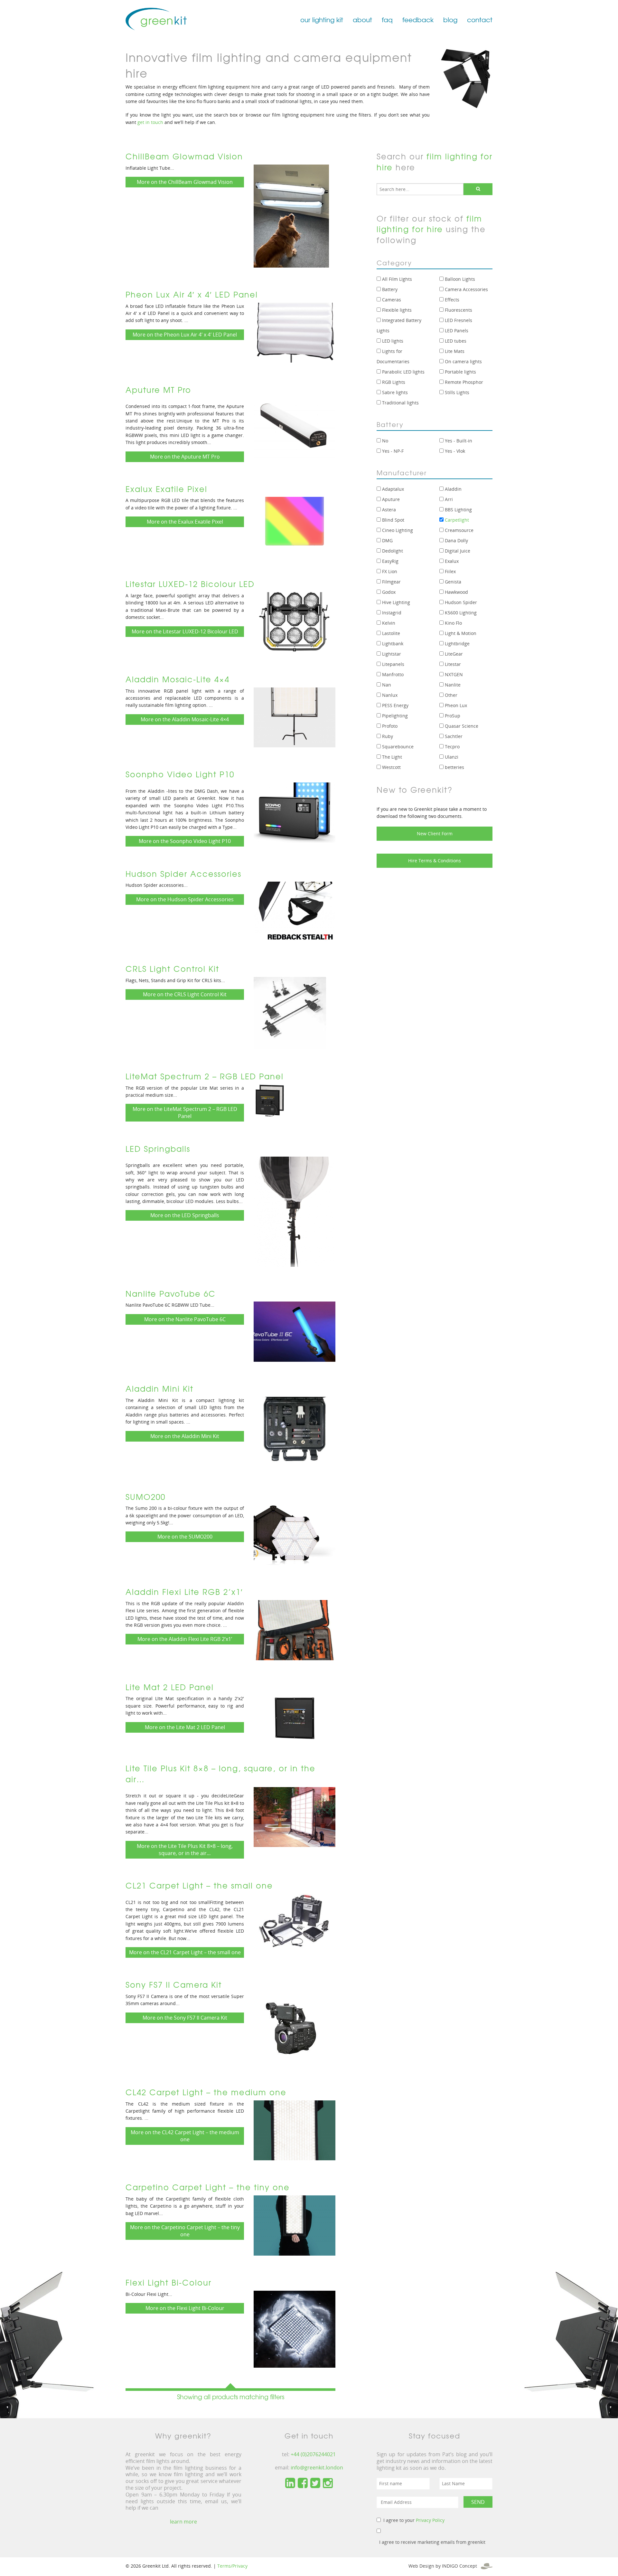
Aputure (390, 499)
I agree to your (414, 2520)
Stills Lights (456, 392)
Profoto (389, 726)
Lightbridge (457, 644)
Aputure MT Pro (158, 390)
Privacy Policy (430, 2520)
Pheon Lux (455, 705)
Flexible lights (396, 310)
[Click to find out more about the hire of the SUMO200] (295, 1534)
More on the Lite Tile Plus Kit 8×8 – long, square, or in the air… (185, 1850)
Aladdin (453, 489)
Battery (389, 289)
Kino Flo (453, 623)
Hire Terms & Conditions (435, 861)
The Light (391, 757)
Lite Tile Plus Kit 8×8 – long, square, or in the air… (220, 1774)
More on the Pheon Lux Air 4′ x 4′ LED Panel (185, 335)
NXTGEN (453, 674)
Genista (452, 582)
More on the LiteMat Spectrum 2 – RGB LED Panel (185, 1113)
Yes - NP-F (392, 451)
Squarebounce (397, 747)
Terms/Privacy (232, 2566)
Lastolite (390, 633)
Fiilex (450, 571)
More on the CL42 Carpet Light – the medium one (185, 2136)
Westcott (391, 767)
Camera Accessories (466, 289)
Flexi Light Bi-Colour (169, 2282)
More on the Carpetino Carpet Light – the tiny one (185, 2231)
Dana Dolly (456, 540)
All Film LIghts (396, 279)
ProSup (452, 716)
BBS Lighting (458, 510)
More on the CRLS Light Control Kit (185, 994)
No (384, 441)
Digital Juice (457, 551)
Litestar (452, 664)
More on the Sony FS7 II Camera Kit (185, 2018)
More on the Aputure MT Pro (185, 457)
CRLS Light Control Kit (172, 969)
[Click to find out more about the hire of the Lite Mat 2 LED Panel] (295, 1718)
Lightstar (391, 654)
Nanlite (452, 685)
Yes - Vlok (454, 451)
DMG (387, 540)
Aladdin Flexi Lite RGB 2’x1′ (184, 1592)
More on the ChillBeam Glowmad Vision (185, 182)
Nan (386, 685)
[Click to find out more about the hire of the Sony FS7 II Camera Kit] (290, 2029)
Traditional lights (400, 403)
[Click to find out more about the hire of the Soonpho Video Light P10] (295, 812)
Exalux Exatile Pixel (166, 489)
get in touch (150, 122)
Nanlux (389, 695)
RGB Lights (393, 382)
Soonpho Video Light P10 (180, 774)
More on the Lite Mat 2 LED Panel (185, 1727)
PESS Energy (395, 705)
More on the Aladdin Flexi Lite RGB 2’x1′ (185, 1639)
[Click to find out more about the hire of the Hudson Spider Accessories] (295, 911)
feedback (418, 19)
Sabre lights (394, 392)
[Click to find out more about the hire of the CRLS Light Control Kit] (290, 1013)
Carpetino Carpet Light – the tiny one (208, 2187)
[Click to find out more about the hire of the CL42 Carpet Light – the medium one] (295, 2130)
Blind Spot (393, 520)
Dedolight (392, 551)
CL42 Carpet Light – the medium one (206, 2092)
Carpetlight (456, 520)
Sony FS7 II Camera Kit (174, 1984)
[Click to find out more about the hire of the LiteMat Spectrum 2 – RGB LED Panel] (270, 1100)
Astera (388, 510)
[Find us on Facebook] (303, 2483)
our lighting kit (322, 19)
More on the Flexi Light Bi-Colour (185, 2308)
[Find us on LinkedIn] (290, 2483)
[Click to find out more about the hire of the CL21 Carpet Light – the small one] (295, 1920)
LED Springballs (158, 1149)
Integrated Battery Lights (399, 325)
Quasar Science (461, 726)
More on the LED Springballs (185, 1215)
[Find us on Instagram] (328, 2483)
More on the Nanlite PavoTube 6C (185, 1319)
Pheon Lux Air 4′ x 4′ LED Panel (192, 294)
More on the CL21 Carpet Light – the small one (185, 1952)
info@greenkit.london (317, 2467)
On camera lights (463, 361)
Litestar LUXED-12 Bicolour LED (190, 584)
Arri (448, 499)
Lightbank (392, 644)
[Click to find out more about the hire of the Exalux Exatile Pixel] (295, 526)
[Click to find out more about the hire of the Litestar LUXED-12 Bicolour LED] (295, 622)
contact (480, 19)
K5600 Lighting (460, 613)
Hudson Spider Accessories (183, 874)
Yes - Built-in (458, 441)
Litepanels (393, 664)
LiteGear (453, 654)
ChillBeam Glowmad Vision (184, 156)
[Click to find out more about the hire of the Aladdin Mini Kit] (295, 1433)
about (362, 19)
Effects (451, 300)
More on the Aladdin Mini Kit (185, 1436)
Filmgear (391, 582)
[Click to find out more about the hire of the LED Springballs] (295, 1211)
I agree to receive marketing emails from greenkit (432, 2542)
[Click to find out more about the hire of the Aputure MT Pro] (295, 427)
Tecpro (452, 747)
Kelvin (388, 623)
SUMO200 (145, 1497)
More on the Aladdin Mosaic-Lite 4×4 (185, 719)
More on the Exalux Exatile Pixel (185, 522)
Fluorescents (458, 310)
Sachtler (453, 736)
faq (387, 19)
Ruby (387, 736)
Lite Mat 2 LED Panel (170, 1687)
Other (450, 695)
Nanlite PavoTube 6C (171, 1293)
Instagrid (391, 613)
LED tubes (455, 341)
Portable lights (460, 372)
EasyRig (390, 561)
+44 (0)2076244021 (313, 2454)
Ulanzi (451, 757)
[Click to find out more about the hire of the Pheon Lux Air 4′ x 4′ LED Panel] (295, 332)
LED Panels (456, 331)
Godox (388, 592)
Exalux (451, 561)
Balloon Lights (459, 279)
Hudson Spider (460, 602)
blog (450, 19)
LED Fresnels (458, 320)
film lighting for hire (435, 162)
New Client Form (435, 833)
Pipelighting (394, 716)
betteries (454, 767)
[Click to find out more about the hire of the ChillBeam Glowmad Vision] (291, 215)
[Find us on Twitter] (315, 2483)
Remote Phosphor (463, 382)
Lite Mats (454, 351)
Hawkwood (456, 592)
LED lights (392, 341)
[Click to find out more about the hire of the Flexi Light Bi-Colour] (295, 2328)
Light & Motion (460, 633)
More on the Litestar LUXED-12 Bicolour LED (185, 631)
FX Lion (389, 571)
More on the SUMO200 (185, 1537)
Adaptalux (392, 489)
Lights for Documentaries (393, 356)
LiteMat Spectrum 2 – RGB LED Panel (205, 1076)
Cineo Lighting (397, 530)
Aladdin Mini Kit (159, 1388)
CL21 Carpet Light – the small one (199, 1885)
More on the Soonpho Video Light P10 (185, 841)
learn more (183, 2522)
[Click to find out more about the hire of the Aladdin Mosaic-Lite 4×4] (295, 717)
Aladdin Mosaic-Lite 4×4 (178, 679)
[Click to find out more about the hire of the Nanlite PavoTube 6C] (295, 1331)
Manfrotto (392, 674)
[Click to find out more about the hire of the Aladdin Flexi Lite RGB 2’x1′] (295, 1629)
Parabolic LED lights (403, 372)
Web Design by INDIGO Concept (445, 2566)
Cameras (391, 300)
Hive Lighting (395, 602)
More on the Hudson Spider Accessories (185, 899)
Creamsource (459, 530)
